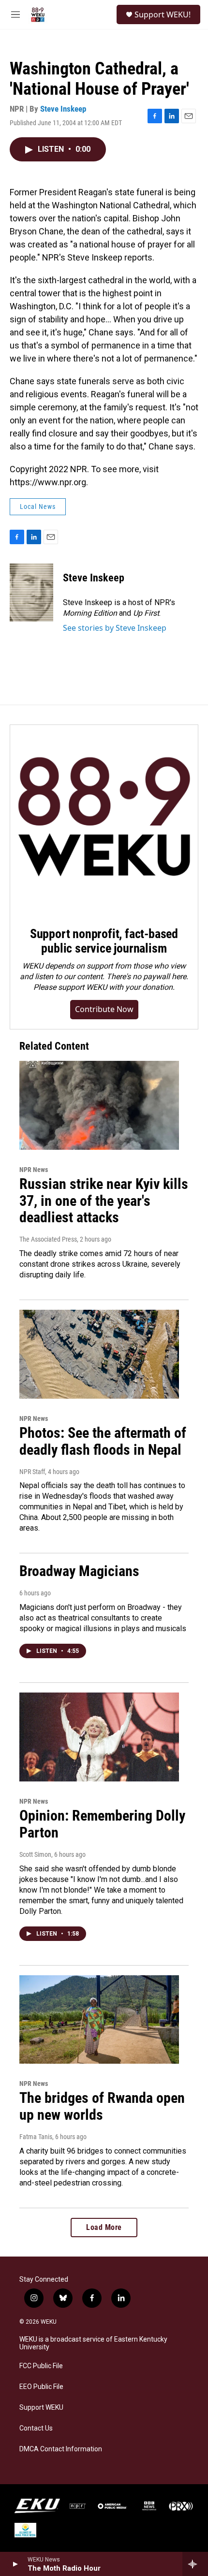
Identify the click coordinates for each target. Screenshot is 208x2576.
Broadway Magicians (79, 1571)
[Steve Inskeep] (31, 593)
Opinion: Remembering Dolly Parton (102, 1824)
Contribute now (104, 1009)
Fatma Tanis (36, 2137)
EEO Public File (41, 2387)
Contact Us (36, 2428)
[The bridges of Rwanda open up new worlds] (99, 2020)
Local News (38, 507)
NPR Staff (32, 1472)
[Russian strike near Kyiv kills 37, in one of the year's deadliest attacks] (99, 1105)
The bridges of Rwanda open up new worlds (102, 2106)
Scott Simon (35, 1854)
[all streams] (195, 2564)
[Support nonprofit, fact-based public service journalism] (104, 819)
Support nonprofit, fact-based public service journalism (104, 941)
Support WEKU (41, 2408)
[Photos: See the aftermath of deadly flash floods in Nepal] (99, 1354)
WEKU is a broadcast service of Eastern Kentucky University (93, 2343)
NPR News (34, 1170)
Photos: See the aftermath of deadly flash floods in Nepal (103, 1441)
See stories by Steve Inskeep (115, 628)
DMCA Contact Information (61, 2449)
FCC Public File (41, 2366)
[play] (15, 2564)
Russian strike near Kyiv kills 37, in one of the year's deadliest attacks (104, 1201)
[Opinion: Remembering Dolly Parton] (99, 1737)
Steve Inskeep (63, 109)
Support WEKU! (163, 14)
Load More (104, 2227)
